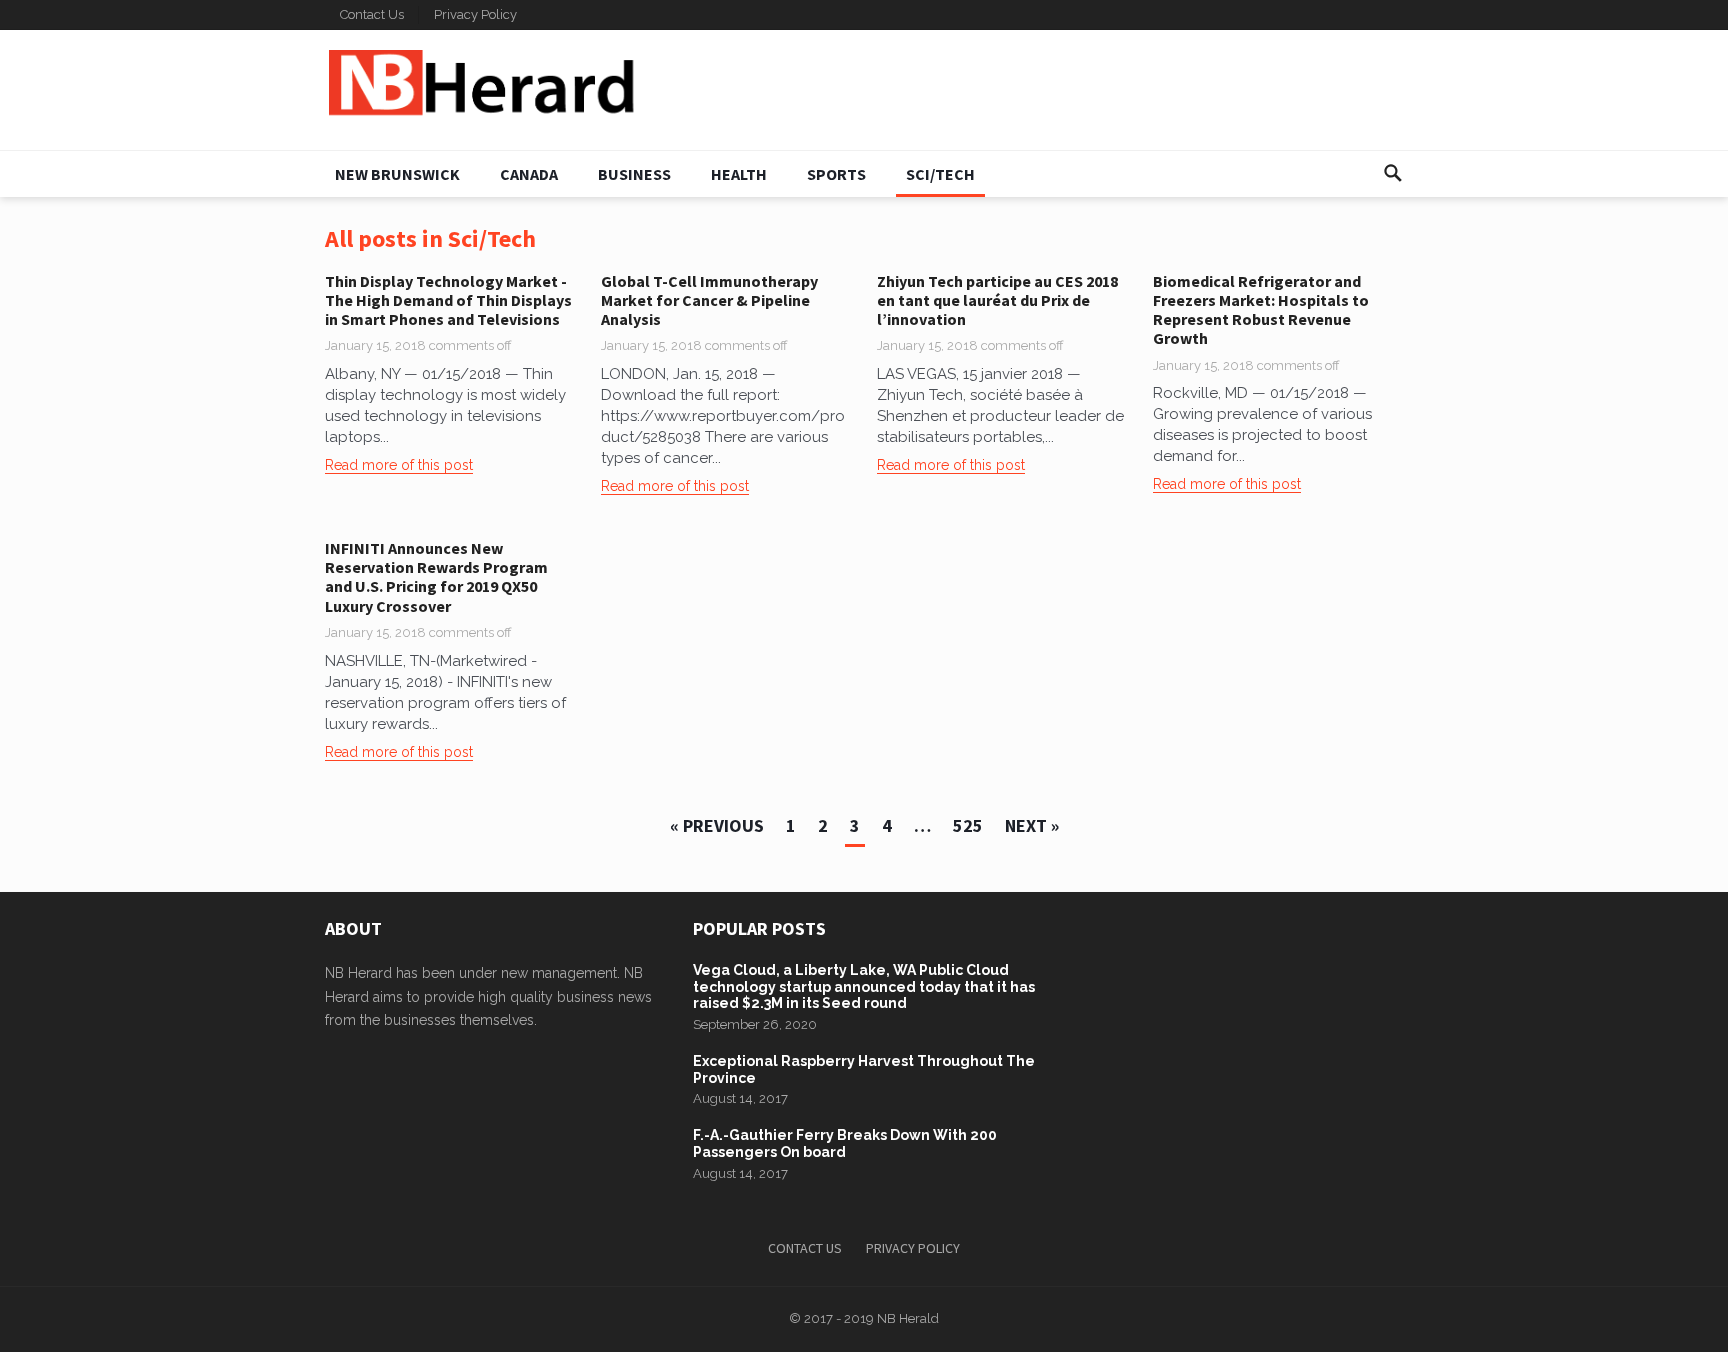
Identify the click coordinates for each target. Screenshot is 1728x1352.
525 (968, 825)
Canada (529, 174)
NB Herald (908, 1318)
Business (634, 174)
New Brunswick (397, 174)
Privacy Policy (475, 14)
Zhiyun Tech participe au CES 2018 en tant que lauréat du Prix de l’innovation (997, 300)
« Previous (717, 825)
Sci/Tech (940, 174)
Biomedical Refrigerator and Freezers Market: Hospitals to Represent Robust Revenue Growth (1261, 310)
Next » (1032, 825)
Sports (836, 174)
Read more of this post (399, 465)
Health (739, 174)
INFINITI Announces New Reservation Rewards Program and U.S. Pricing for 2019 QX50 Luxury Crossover (436, 577)
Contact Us (372, 14)
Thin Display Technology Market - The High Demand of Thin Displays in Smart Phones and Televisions (448, 300)
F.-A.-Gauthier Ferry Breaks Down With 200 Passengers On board (845, 1143)
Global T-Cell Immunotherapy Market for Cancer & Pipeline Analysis (709, 300)
